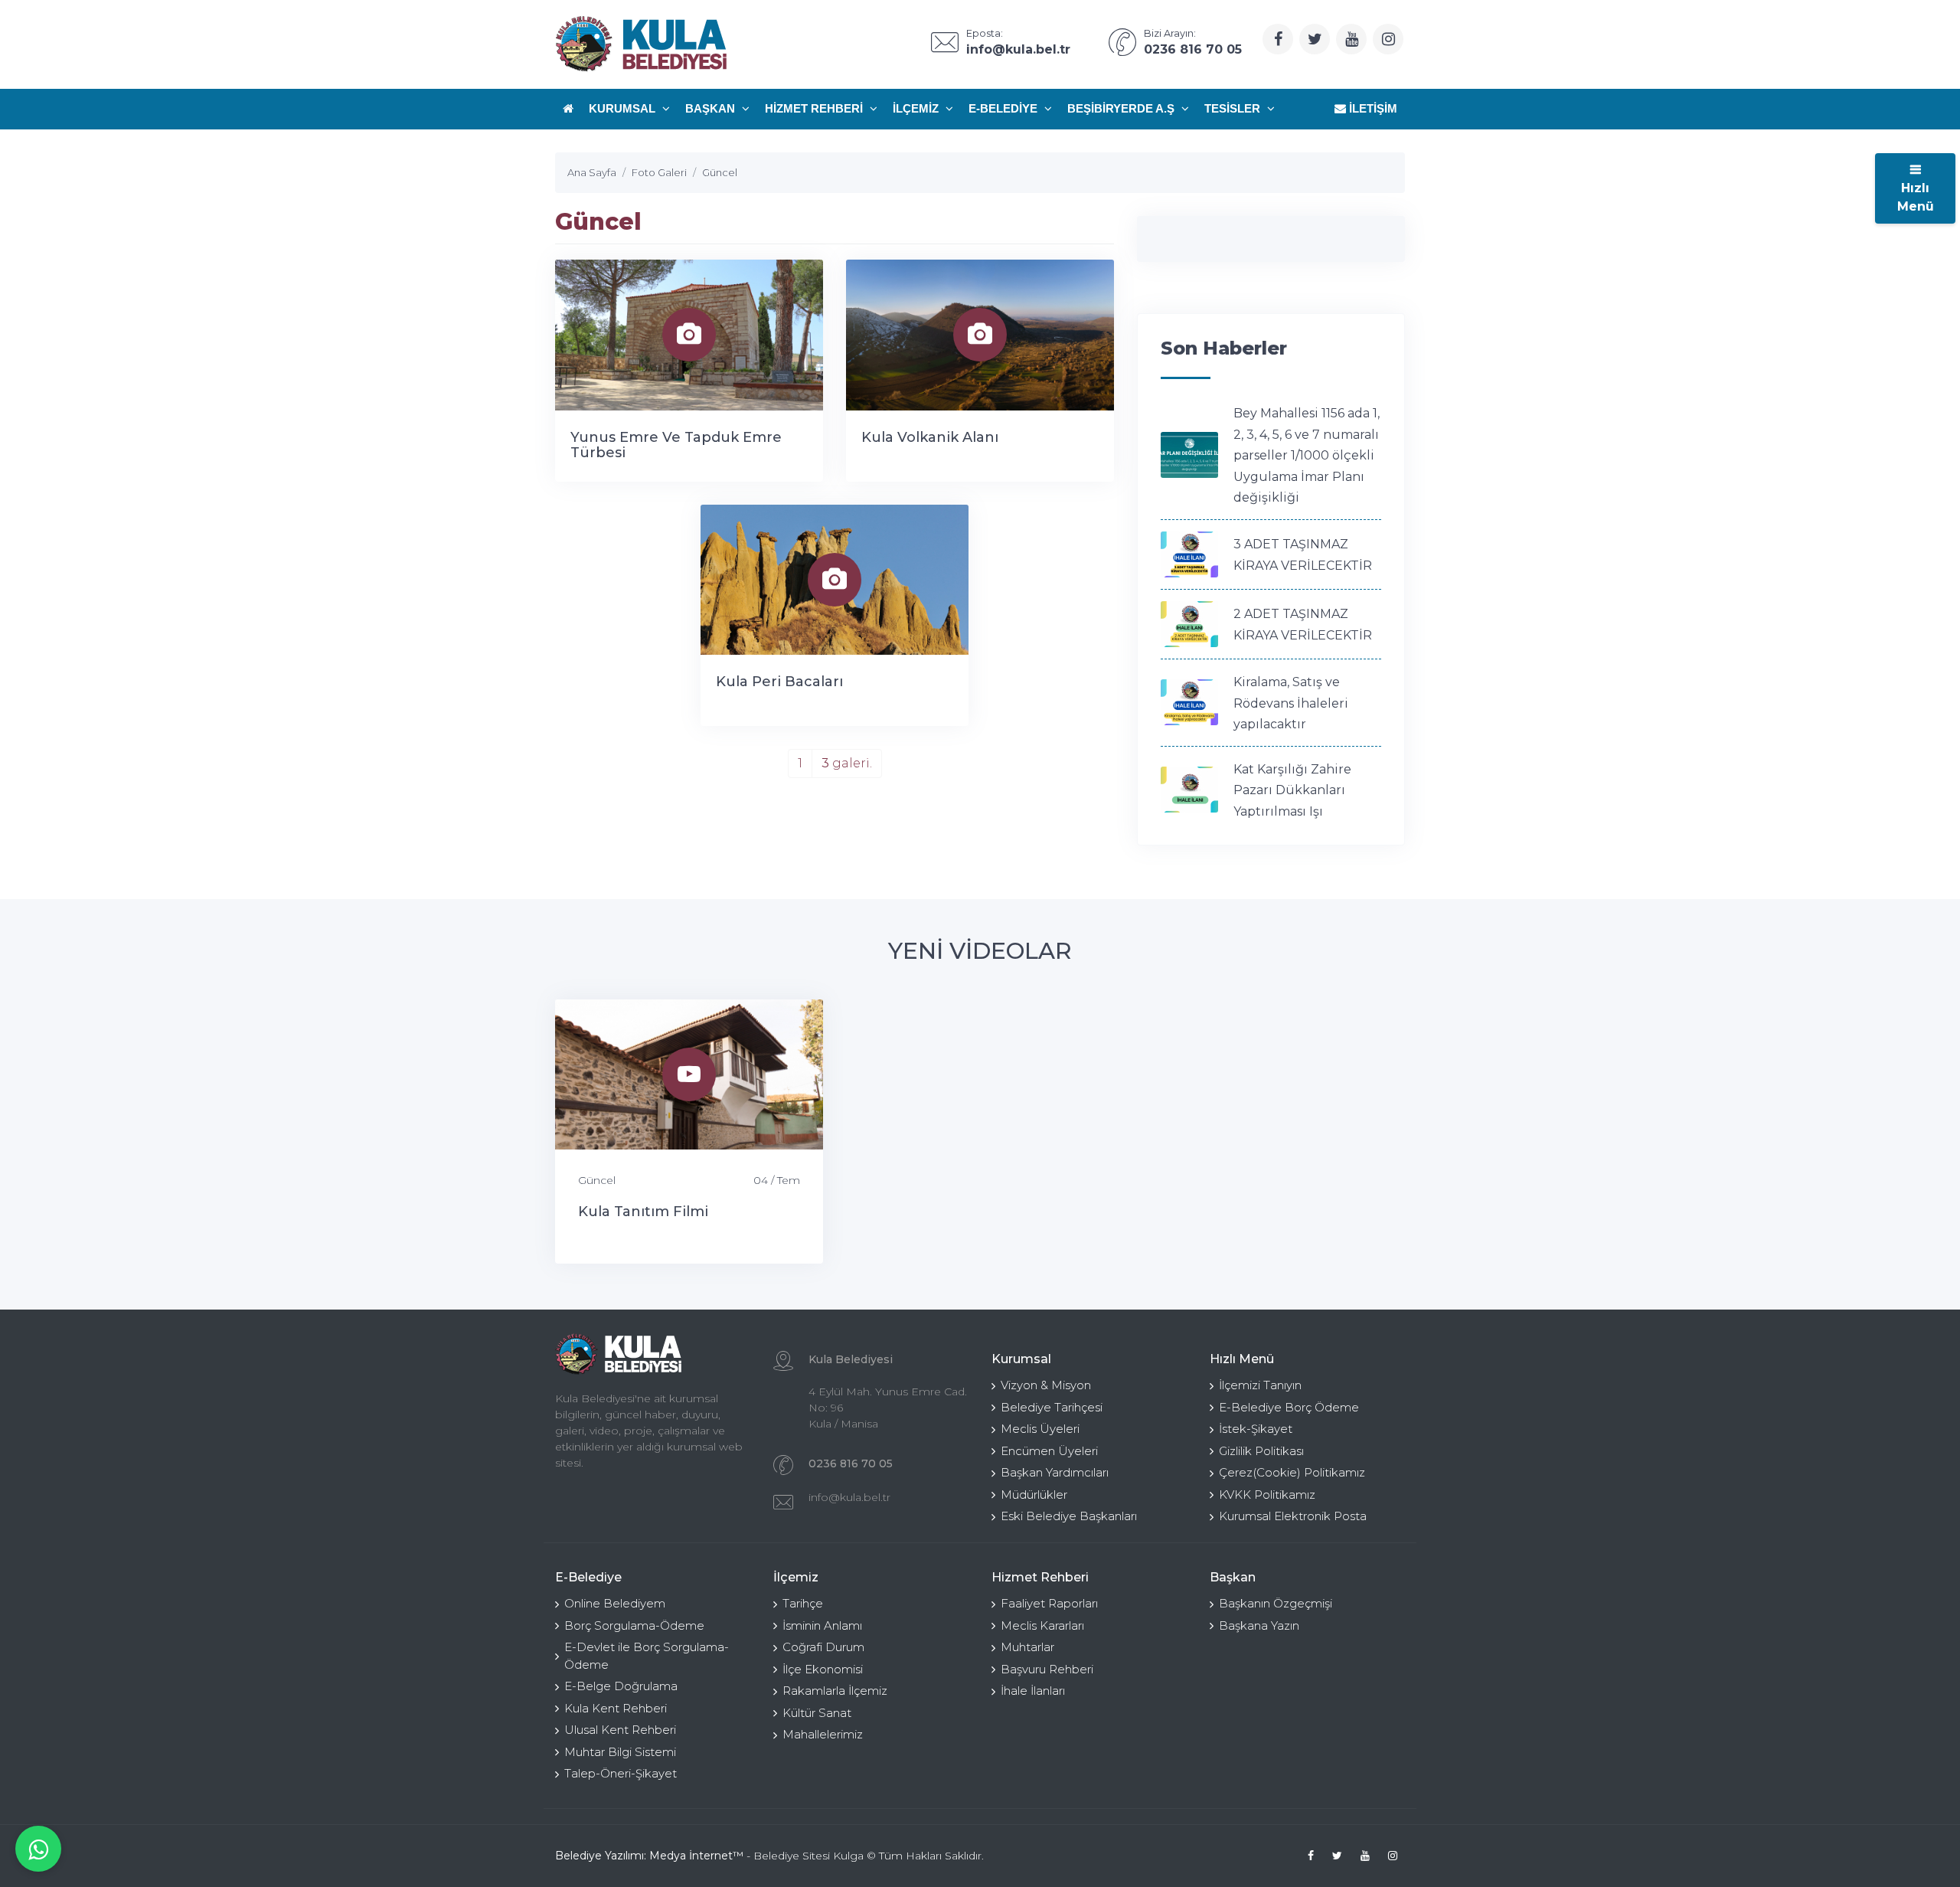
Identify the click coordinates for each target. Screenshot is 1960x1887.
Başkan (712, 108)
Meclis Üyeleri (1040, 1429)
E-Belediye (1004, 108)
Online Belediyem (615, 1603)
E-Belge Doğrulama (621, 1686)
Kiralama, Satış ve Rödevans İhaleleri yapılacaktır (1291, 703)
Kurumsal (624, 108)
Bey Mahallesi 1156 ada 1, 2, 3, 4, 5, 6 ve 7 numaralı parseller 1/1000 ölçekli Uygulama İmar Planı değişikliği (1307, 455)
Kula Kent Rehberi (616, 1708)
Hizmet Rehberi (815, 108)
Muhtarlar (1027, 1647)
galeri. (847, 763)
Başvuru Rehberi (1047, 1669)
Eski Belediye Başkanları (1069, 1516)
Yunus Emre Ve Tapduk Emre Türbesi (676, 445)
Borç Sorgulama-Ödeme (634, 1625)
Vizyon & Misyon (1046, 1385)
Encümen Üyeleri (1049, 1451)
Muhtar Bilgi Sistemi (620, 1752)
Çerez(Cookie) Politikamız (1292, 1472)
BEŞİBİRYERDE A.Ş (1122, 108)
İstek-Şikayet (1256, 1429)
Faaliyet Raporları (1049, 1603)
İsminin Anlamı (822, 1625)
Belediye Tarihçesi (1052, 1407)
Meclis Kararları (1042, 1625)
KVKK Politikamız (1267, 1495)
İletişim (1372, 108)
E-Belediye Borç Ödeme (1289, 1407)
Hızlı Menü (1916, 197)
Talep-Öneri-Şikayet (621, 1773)
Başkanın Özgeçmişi (1276, 1603)
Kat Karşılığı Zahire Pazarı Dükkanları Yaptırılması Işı (1292, 790)
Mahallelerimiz (823, 1734)
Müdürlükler (1034, 1495)
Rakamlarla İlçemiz (835, 1691)
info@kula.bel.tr (849, 1497)
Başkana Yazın (1259, 1625)
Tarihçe (803, 1603)
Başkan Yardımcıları (1055, 1472)
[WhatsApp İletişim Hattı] (38, 1849)
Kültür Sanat (817, 1713)
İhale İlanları (1033, 1691)
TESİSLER (1234, 108)
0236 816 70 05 (851, 1463)
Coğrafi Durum (823, 1647)
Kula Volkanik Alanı (930, 437)
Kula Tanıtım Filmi (643, 1212)
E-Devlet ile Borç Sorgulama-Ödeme (647, 1656)
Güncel (597, 1180)
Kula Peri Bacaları (779, 682)
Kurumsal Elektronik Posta (1293, 1516)
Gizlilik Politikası (1261, 1451)
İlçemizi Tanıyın (1260, 1385)
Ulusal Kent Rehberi (620, 1730)
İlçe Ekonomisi (823, 1669)
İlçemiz (917, 108)
